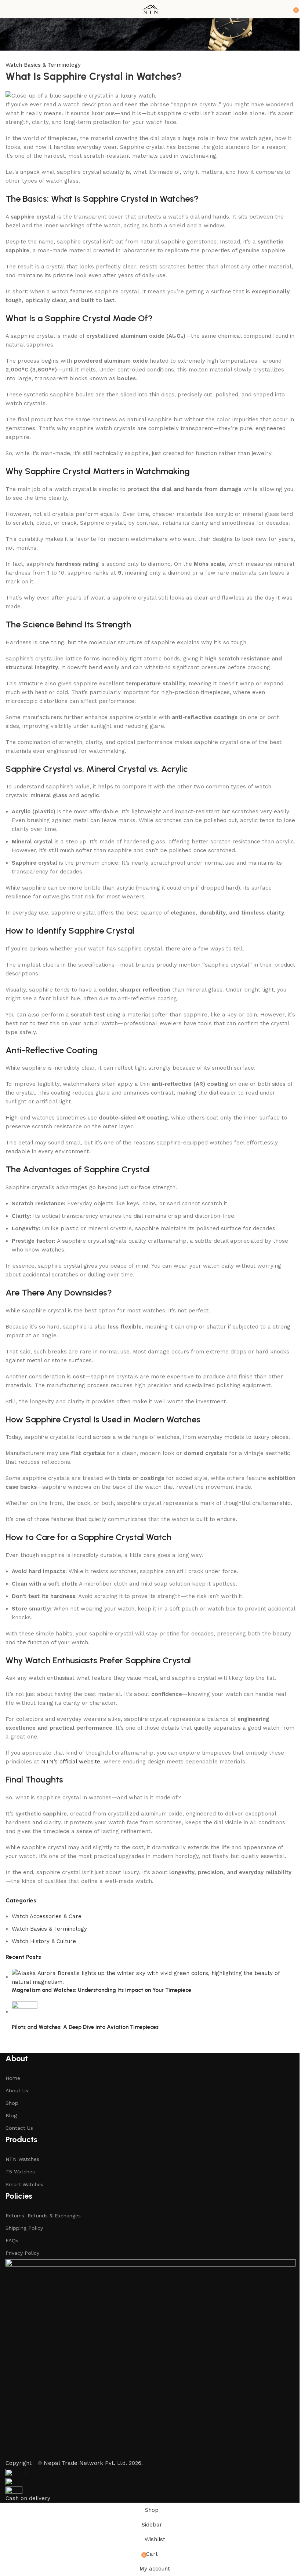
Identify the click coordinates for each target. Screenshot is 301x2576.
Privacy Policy (22, 2253)
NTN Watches (22, 2159)
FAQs (12, 2240)
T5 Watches (20, 2172)
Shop (12, 2103)
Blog (11, 2115)
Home (13, 2078)
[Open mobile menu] (8, 9)
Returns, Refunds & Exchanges (43, 2216)
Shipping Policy (24, 2228)
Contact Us (19, 2128)
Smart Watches (24, 2184)
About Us (17, 2091)
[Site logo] (150, 9)
